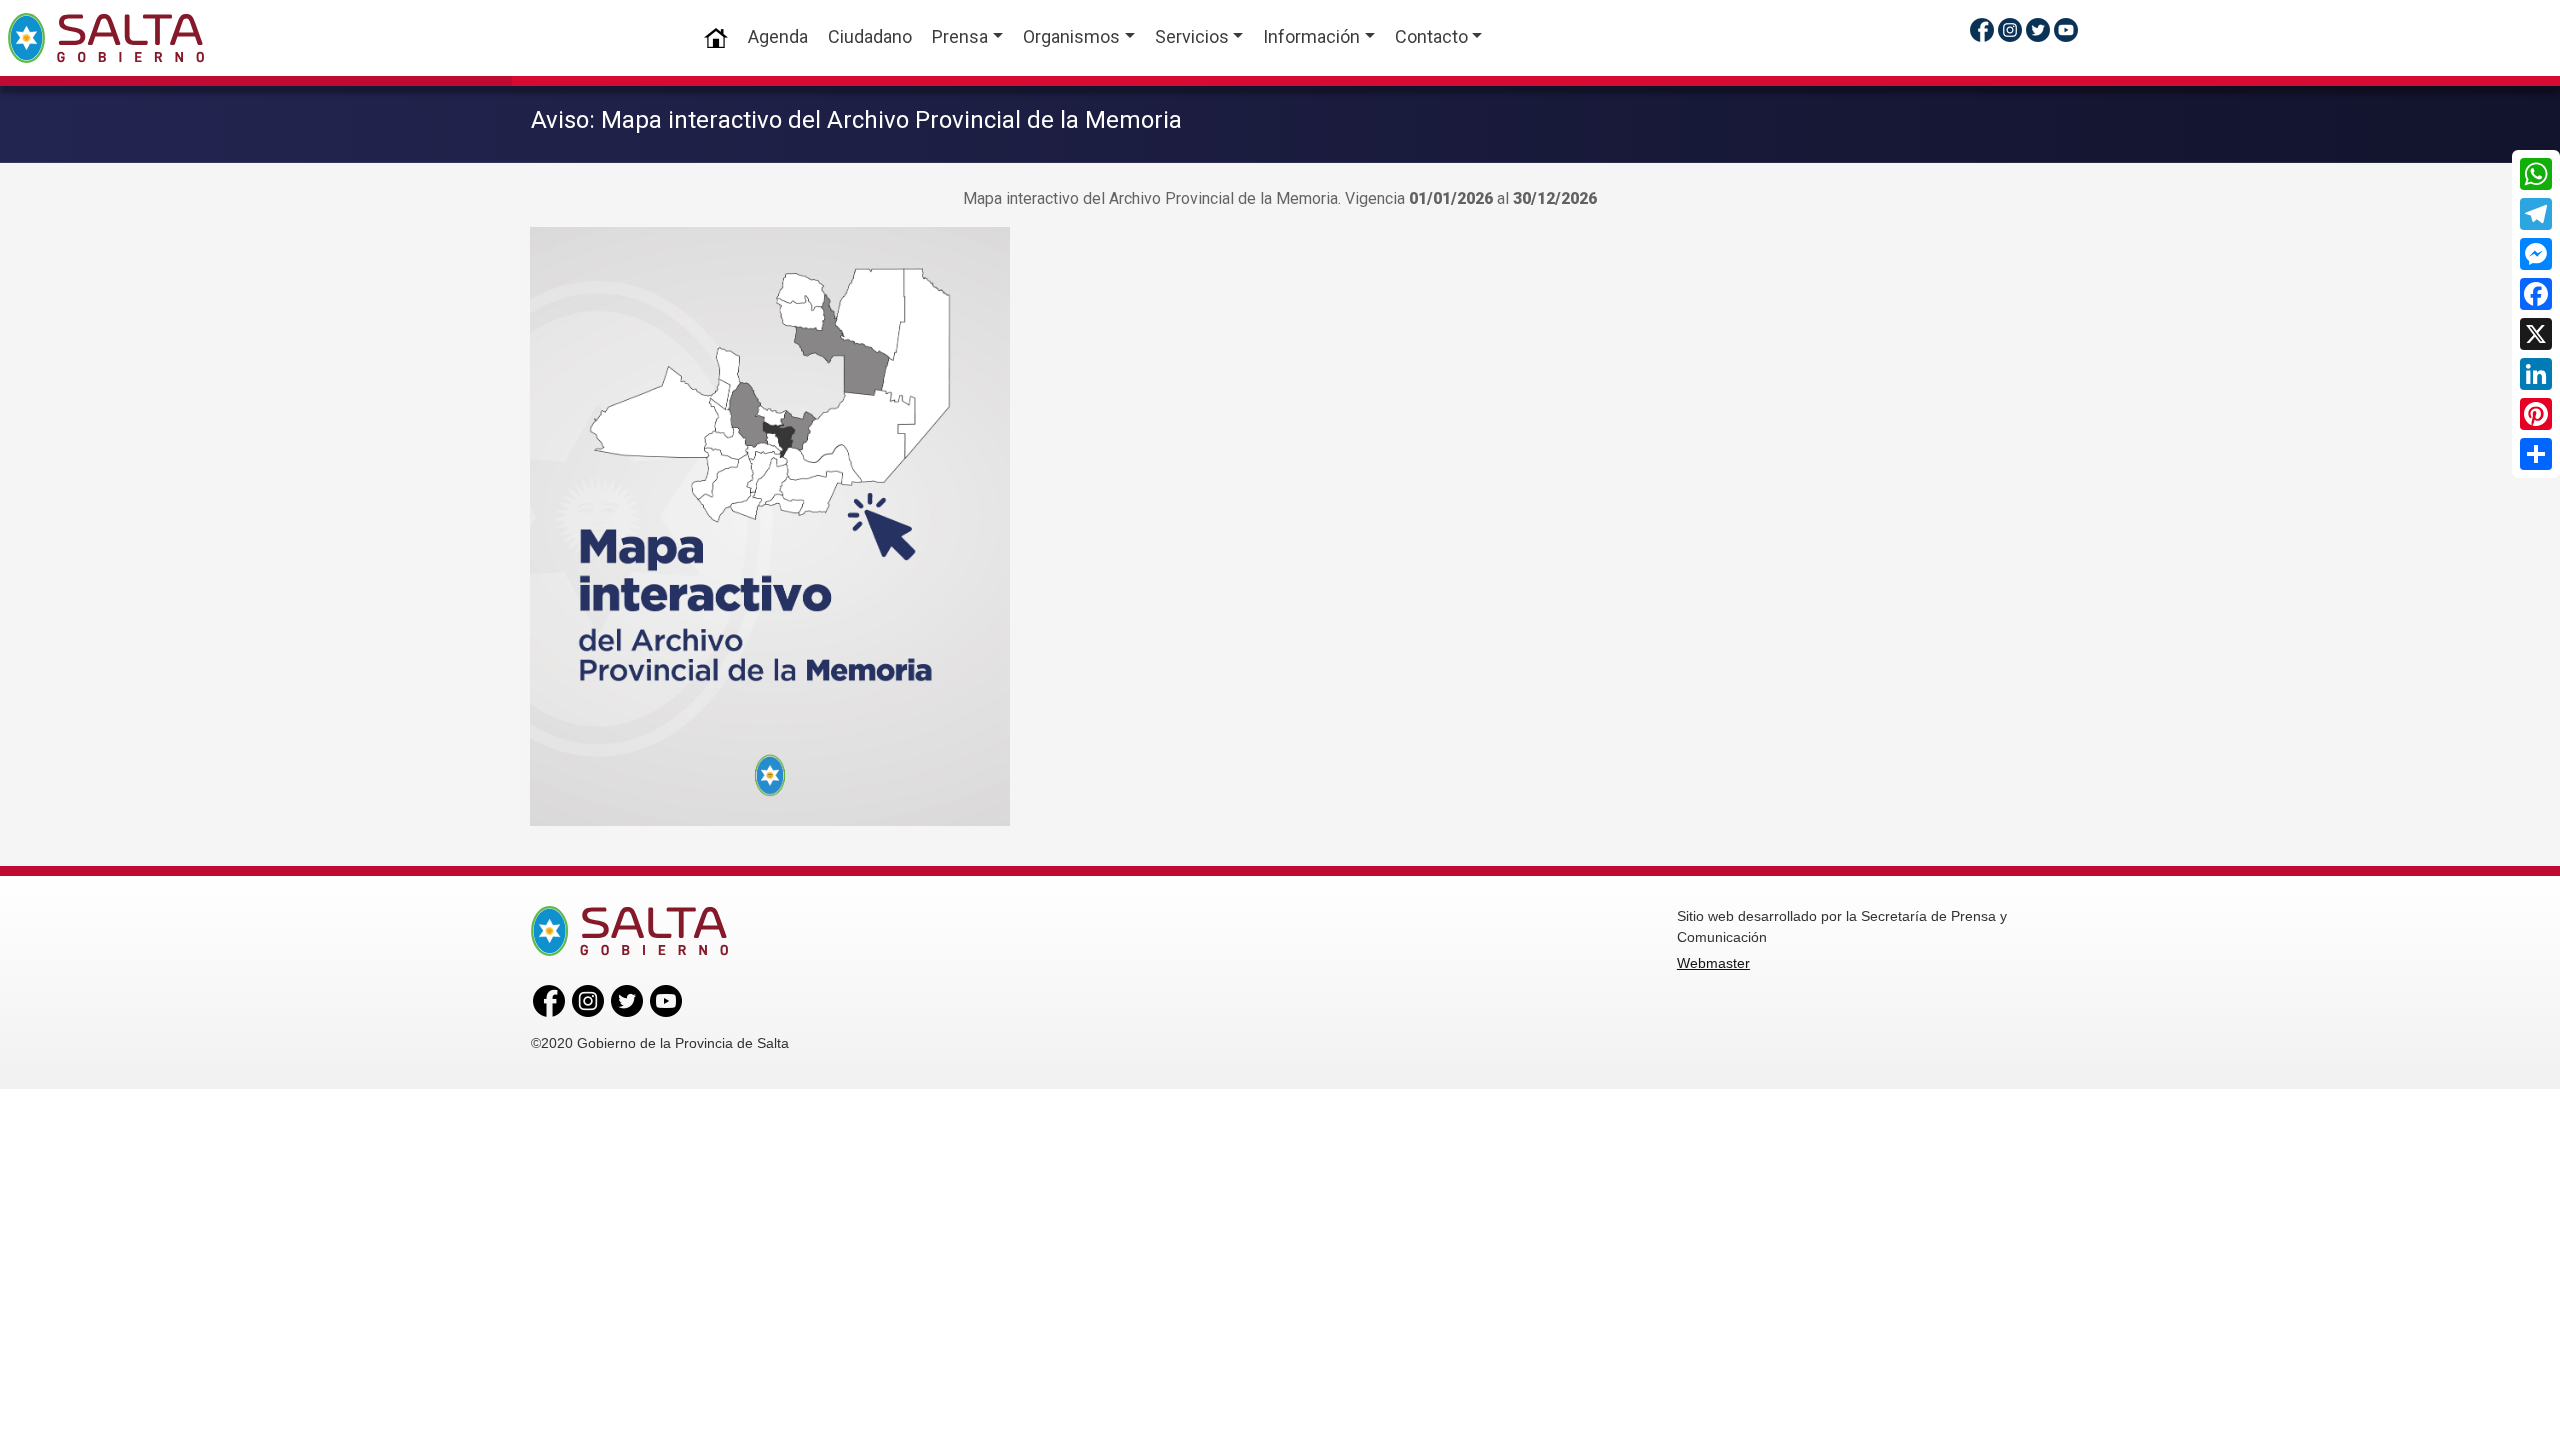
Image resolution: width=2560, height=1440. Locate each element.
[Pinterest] (2536, 414)
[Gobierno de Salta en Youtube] (2066, 29)
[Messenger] (2536, 254)
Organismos (1071, 36)
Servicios (1192, 36)
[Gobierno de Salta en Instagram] (2010, 29)
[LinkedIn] (2536, 374)
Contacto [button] (1431, 36)
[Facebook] (2536, 294)
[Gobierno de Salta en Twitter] (2038, 29)
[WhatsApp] (2536, 174)
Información (1311, 36)
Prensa (960, 36)
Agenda (778, 36)
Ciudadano (870, 36)
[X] (2536, 334)
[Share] (2536, 454)
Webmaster (1713, 963)
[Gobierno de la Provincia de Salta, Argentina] (106, 38)
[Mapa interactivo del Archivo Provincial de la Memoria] (770, 525)
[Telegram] (2536, 214)
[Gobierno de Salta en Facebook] (1982, 29)
